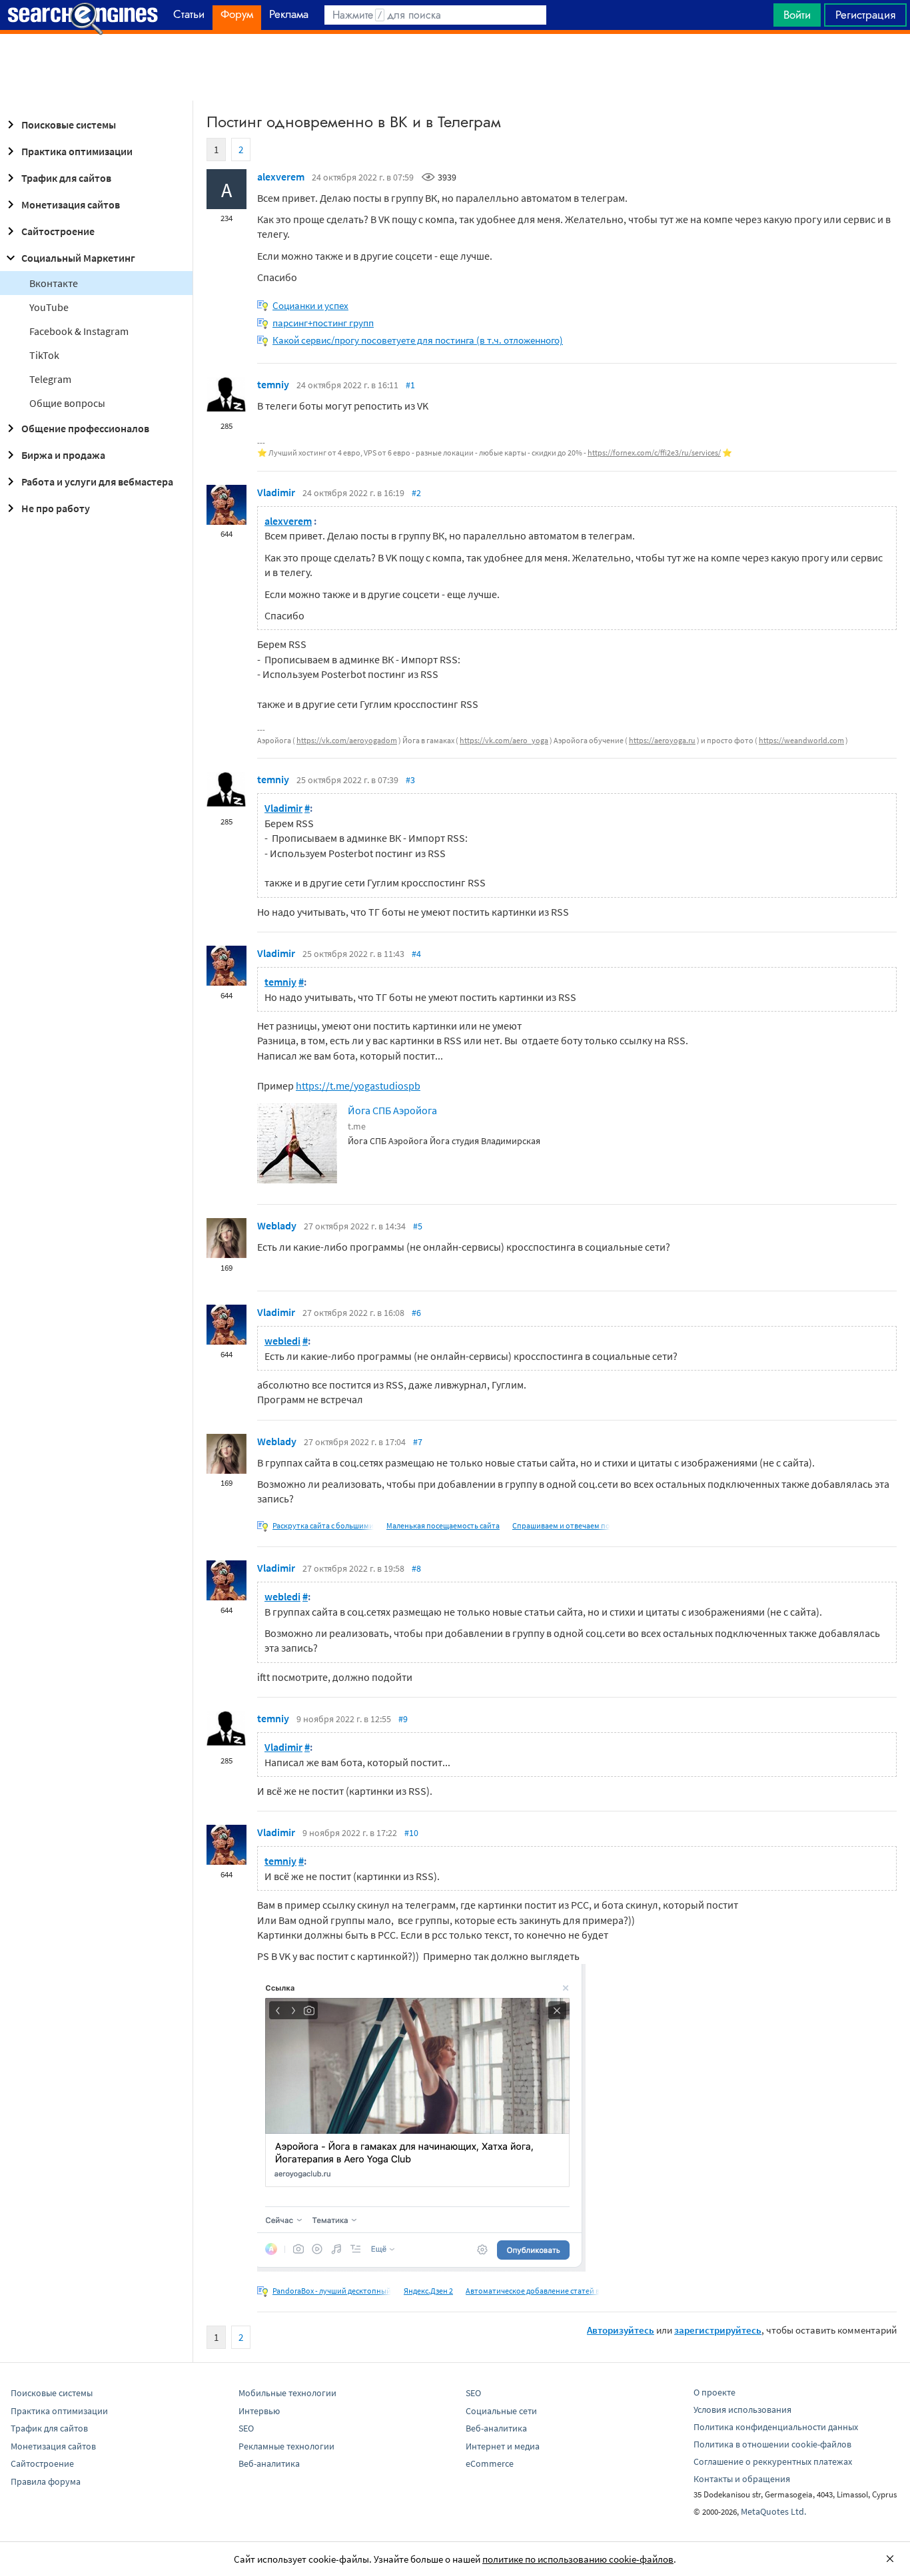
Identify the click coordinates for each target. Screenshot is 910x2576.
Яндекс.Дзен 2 (428, 2291)
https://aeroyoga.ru (662, 740)
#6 (416, 1313)
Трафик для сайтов (66, 178)
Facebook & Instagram (79, 331)
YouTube (49, 307)
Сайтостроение (58, 231)
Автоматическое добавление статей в (533, 2291)
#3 (410, 780)
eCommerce (490, 2463)
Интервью (259, 2411)
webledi (282, 1341)
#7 (418, 1442)
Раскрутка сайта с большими (323, 1525)
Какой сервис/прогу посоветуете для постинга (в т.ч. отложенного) (418, 340)
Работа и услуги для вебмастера (97, 482)
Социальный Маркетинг (78, 258)
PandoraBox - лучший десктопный (332, 2291)
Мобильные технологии (287, 2393)
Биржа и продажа (63, 455)
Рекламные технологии (286, 2446)
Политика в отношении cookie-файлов (772, 2444)
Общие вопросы (67, 403)
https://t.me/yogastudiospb (358, 1086)
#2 (416, 493)
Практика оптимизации (77, 151)
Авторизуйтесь (621, 2330)
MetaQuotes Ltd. (773, 2511)
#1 (410, 385)
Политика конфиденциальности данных (776, 2427)
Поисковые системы (69, 125)
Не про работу (56, 508)
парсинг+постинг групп (323, 323)
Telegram (50, 379)
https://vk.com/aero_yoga (504, 740)
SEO (246, 2428)
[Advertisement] (455, 67)
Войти (797, 15)
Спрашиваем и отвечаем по (561, 1525)
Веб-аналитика (269, 2463)
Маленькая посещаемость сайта (443, 1525)
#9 (403, 1719)
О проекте (714, 2392)
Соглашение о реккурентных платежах (773, 2461)
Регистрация (865, 15)
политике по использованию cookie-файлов (578, 2559)
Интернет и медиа (503, 2446)
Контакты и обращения (742, 2479)
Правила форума (46, 2481)
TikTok (44, 355)
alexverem (281, 176)
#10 (411, 1833)
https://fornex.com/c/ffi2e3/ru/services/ (654, 453)
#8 (416, 1568)
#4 (416, 954)
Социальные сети (501, 2411)
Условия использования (742, 2410)
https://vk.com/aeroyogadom (347, 740)
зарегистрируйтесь (718, 2330)
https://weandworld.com (801, 740)
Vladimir (276, 492)
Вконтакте (54, 283)
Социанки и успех (310, 305)
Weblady (277, 1225)
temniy (273, 384)
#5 (418, 1226)
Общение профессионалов (85, 428)
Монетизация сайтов (71, 204)
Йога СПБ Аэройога (392, 1110)
